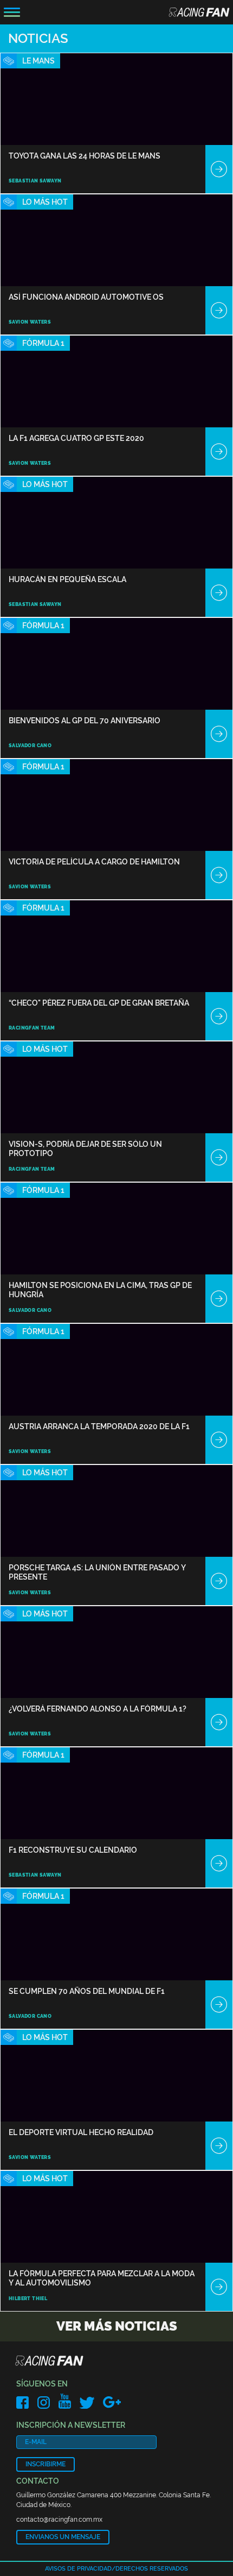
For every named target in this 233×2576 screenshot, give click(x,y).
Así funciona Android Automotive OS (86, 297)
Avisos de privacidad (78, 2569)
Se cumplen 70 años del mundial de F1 (87, 1991)
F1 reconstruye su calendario (73, 1850)
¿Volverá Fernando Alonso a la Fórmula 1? (98, 1709)
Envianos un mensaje (63, 2537)
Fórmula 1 (43, 343)
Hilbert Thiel (28, 2299)
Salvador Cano (30, 746)
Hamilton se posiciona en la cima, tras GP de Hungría (100, 1290)
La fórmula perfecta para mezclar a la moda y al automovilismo (102, 2278)
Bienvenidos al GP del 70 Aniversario (85, 721)
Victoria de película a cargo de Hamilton (94, 862)
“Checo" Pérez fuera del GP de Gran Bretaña (99, 1003)
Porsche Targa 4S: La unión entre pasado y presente (97, 1572)
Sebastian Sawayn (35, 181)
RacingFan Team (32, 1028)
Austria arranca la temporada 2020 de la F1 (99, 1426)
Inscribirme (46, 2464)
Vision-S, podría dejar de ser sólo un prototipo (85, 1149)
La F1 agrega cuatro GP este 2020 (76, 438)
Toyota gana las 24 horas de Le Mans (85, 156)
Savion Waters (30, 322)
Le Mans (38, 61)
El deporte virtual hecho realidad (81, 2132)
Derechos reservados (152, 2569)
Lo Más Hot (45, 202)
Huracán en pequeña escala (67, 579)
